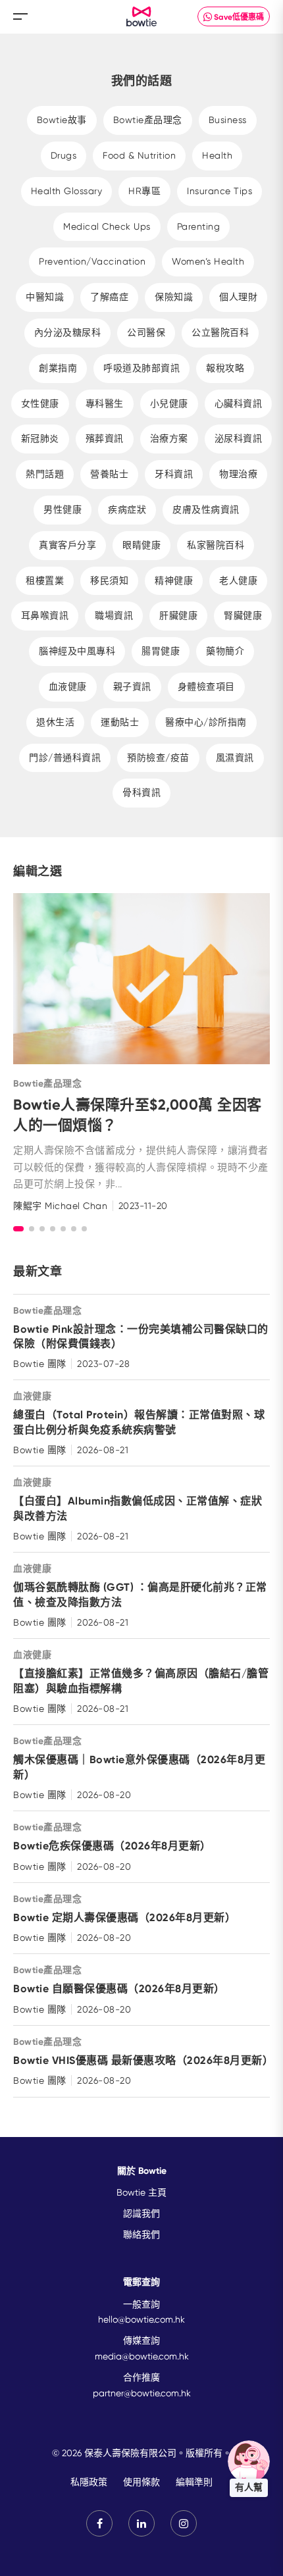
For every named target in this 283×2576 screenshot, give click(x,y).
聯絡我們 (141, 2234)
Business (228, 120)
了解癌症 (109, 297)
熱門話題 (45, 474)
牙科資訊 (174, 474)
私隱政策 (89, 2482)
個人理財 (238, 297)
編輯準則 (194, 2482)
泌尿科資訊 (239, 438)
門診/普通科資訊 (65, 758)
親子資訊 (132, 686)
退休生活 (55, 722)
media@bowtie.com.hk (142, 2356)
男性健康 (63, 509)
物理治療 (238, 474)
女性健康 (40, 403)
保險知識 (174, 297)
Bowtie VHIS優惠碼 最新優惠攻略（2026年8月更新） (143, 2060)
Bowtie (142, 17)
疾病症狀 (127, 509)
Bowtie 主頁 (141, 2192)
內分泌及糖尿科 (68, 332)
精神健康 (174, 580)
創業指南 (58, 368)
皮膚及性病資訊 (206, 509)
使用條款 (141, 2482)
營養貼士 (109, 474)
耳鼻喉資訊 (45, 615)
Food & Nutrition (139, 155)
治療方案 (169, 438)
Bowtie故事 (62, 120)
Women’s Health (208, 261)
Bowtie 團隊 (40, 1364)
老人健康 (238, 580)
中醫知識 (45, 297)
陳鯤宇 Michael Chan (60, 1206)
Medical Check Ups (107, 226)
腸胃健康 (161, 651)
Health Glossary (67, 191)
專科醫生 (105, 403)
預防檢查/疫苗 (158, 758)
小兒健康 (169, 403)
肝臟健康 (178, 615)
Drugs (64, 155)
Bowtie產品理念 (148, 120)
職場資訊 (114, 615)
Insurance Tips (219, 191)
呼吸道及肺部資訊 (141, 368)
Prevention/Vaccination (92, 261)
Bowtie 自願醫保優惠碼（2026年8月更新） (119, 1989)
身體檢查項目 (206, 686)
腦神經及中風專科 (77, 651)
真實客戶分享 (67, 545)
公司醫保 (146, 332)
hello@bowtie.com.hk (141, 2319)
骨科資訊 (141, 792)
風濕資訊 (235, 758)
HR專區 (144, 191)
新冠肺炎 (40, 438)
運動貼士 (120, 722)
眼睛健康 (141, 545)
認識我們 (141, 2213)
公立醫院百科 (220, 332)
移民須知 (109, 580)
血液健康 (68, 686)
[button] (18, 1229)
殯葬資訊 (105, 438)
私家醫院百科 (216, 545)
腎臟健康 (243, 615)
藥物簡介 (225, 651)
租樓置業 (45, 580)
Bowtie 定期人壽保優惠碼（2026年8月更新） (124, 1918)
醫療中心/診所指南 (206, 722)
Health (217, 155)
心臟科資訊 (239, 403)
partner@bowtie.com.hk (142, 2393)
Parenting (199, 226)
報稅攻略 (225, 368)
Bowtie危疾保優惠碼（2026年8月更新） (112, 1846)
